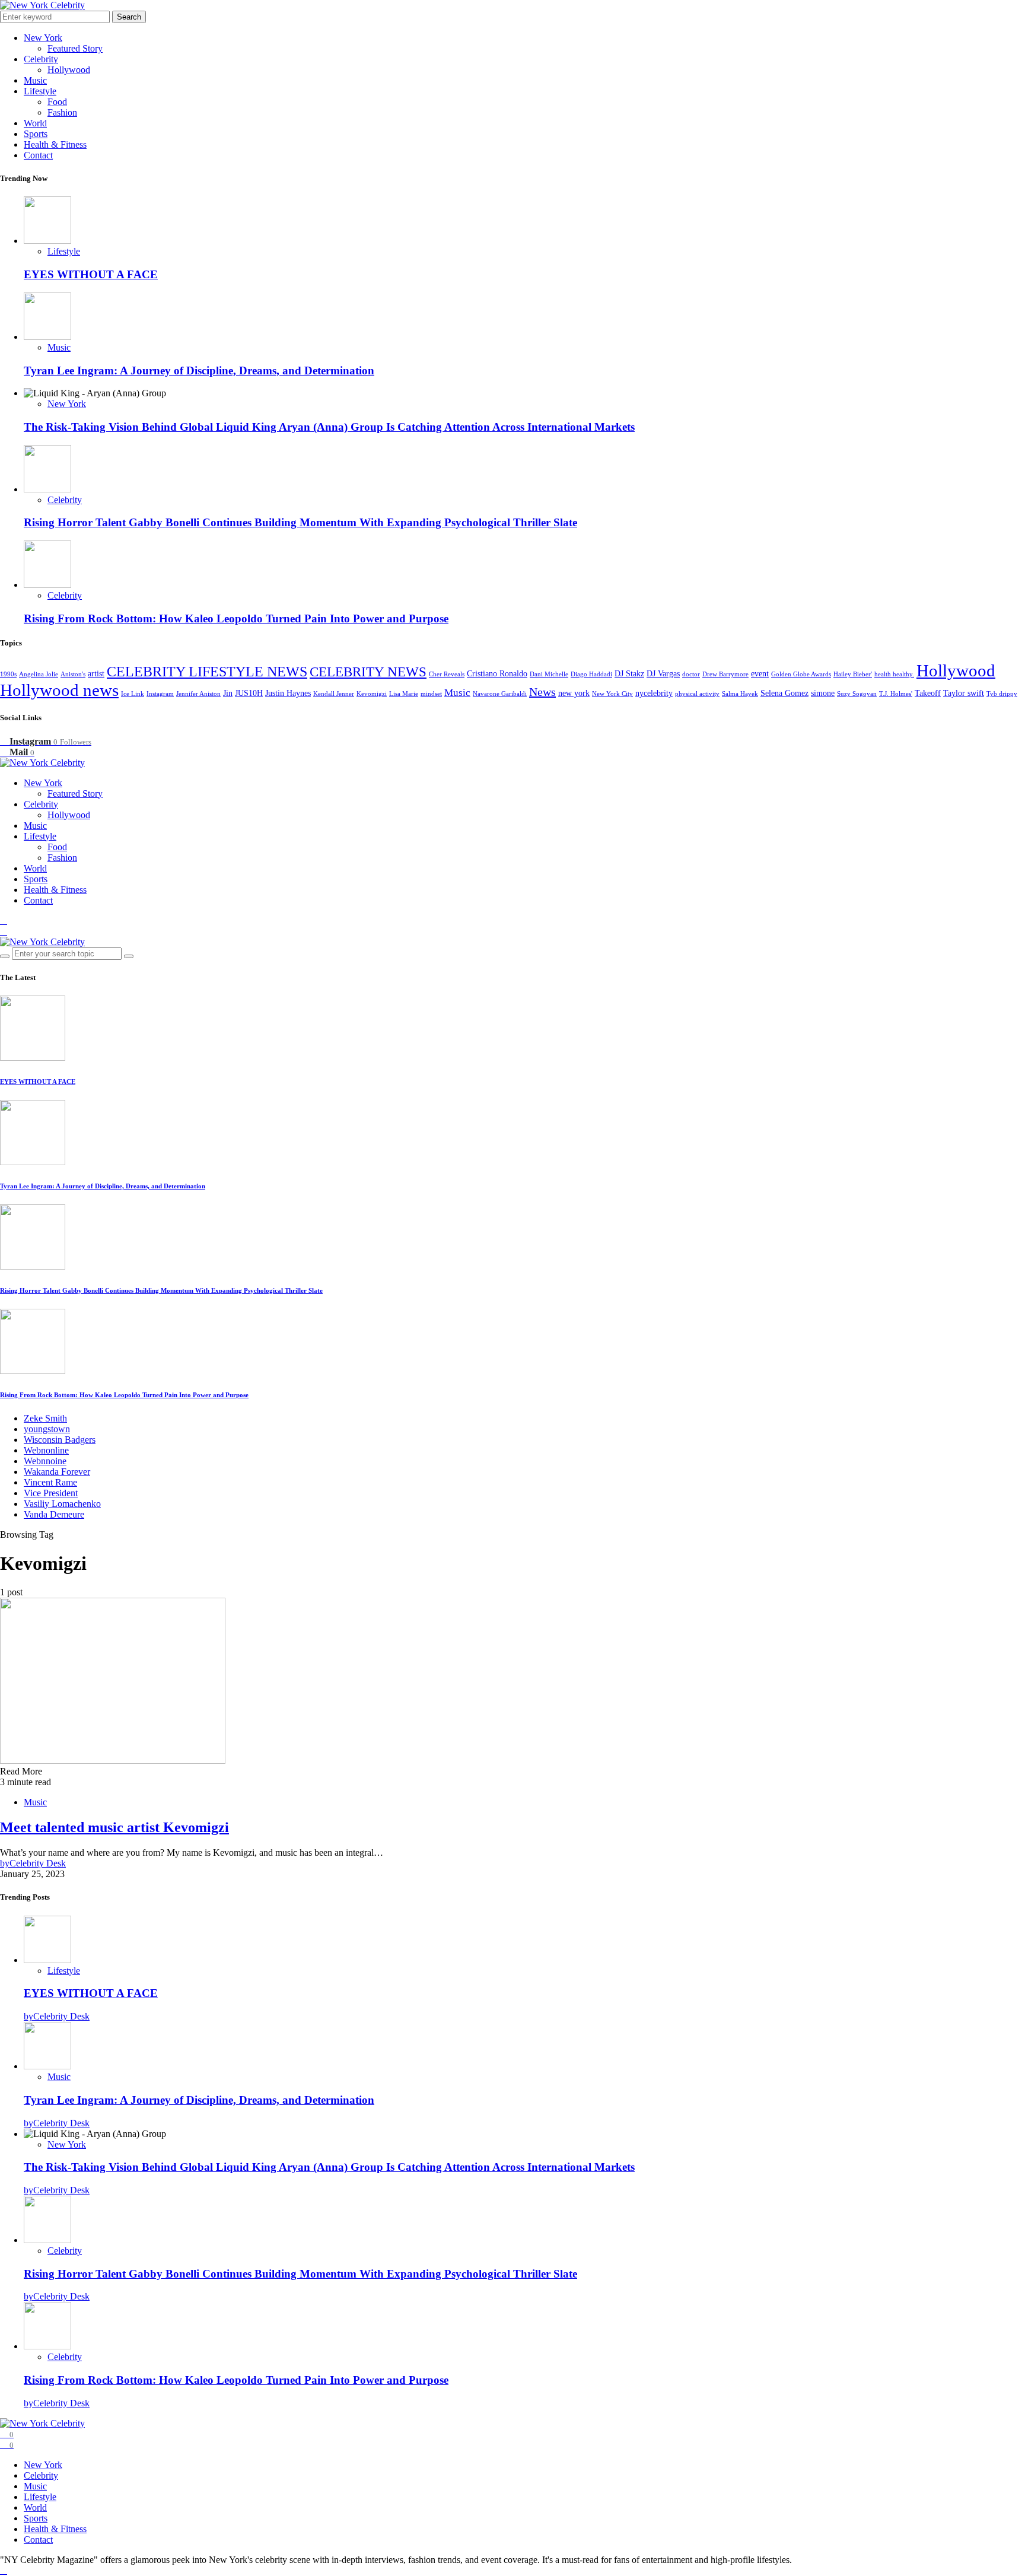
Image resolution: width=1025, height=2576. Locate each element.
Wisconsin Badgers (60, 1440)
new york (574, 693)
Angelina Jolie (39, 674)
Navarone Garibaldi (500, 694)
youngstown (47, 1429)
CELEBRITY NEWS (368, 672)
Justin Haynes (288, 693)
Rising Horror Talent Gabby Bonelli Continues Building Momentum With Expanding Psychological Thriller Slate (300, 522)
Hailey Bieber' (853, 674)
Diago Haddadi (591, 674)
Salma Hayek (740, 694)
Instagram (160, 694)
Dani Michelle (549, 674)
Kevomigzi (372, 694)
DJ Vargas (663, 674)
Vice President (51, 1493)
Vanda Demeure (54, 1514)
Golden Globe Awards (801, 674)
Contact (38, 155)
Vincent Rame (50, 1482)
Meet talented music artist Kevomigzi (114, 1827)
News (542, 692)
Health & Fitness (55, 144)
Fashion (62, 112)
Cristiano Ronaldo (497, 674)
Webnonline (46, 1450)
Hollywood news (59, 690)
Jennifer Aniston (198, 694)
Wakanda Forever (57, 1472)
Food (57, 102)
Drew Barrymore (725, 674)
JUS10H (249, 693)
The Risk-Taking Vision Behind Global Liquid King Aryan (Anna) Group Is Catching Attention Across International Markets (329, 427)
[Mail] (4, 931)
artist (96, 674)
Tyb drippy (1002, 694)
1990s (8, 674)
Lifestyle (40, 91)
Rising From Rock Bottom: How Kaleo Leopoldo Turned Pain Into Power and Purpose (236, 618)
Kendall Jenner (334, 694)
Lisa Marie (404, 694)
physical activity (697, 694)
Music (35, 80)
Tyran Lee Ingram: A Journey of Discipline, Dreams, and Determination (199, 371)
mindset (431, 694)
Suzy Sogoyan (857, 694)
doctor (691, 674)
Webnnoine (45, 1461)
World (35, 123)
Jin (228, 693)
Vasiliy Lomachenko (62, 1504)
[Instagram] (4, 920)
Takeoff (928, 693)
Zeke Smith (45, 1418)
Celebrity (41, 59)
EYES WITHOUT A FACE (91, 274)
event (760, 674)
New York (43, 38)
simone (823, 693)
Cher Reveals (447, 674)
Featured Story (75, 48)
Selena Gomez (784, 693)
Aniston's (73, 674)
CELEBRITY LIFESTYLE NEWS (207, 671)
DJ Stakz (629, 674)
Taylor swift (964, 693)
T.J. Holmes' (896, 694)
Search (129, 17)
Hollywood (69, 70)
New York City (612, 694)
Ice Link (133, 694)
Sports (36, 134)
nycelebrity (654, 693)
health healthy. (894, 674)
